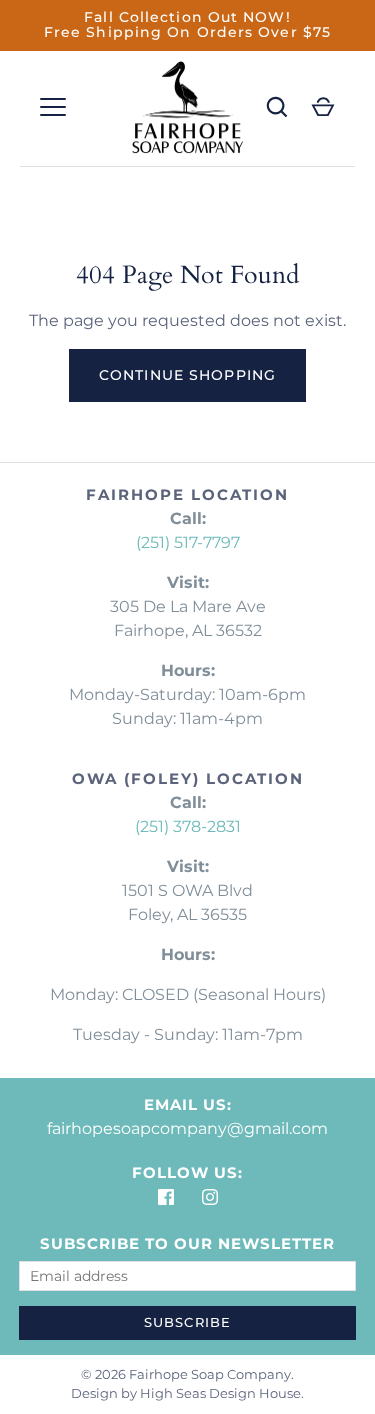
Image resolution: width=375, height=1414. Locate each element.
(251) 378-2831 (188, 826)
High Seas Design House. (222, 1393)
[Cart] (323, 107)
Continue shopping (187, 375)
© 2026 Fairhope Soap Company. (187, 1374)
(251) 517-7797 (188, 542)
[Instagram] (210, 1197)
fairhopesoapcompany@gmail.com (187, 1128)
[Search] (277, 107)
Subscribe (187, 1322)
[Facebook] (166, 1197)
